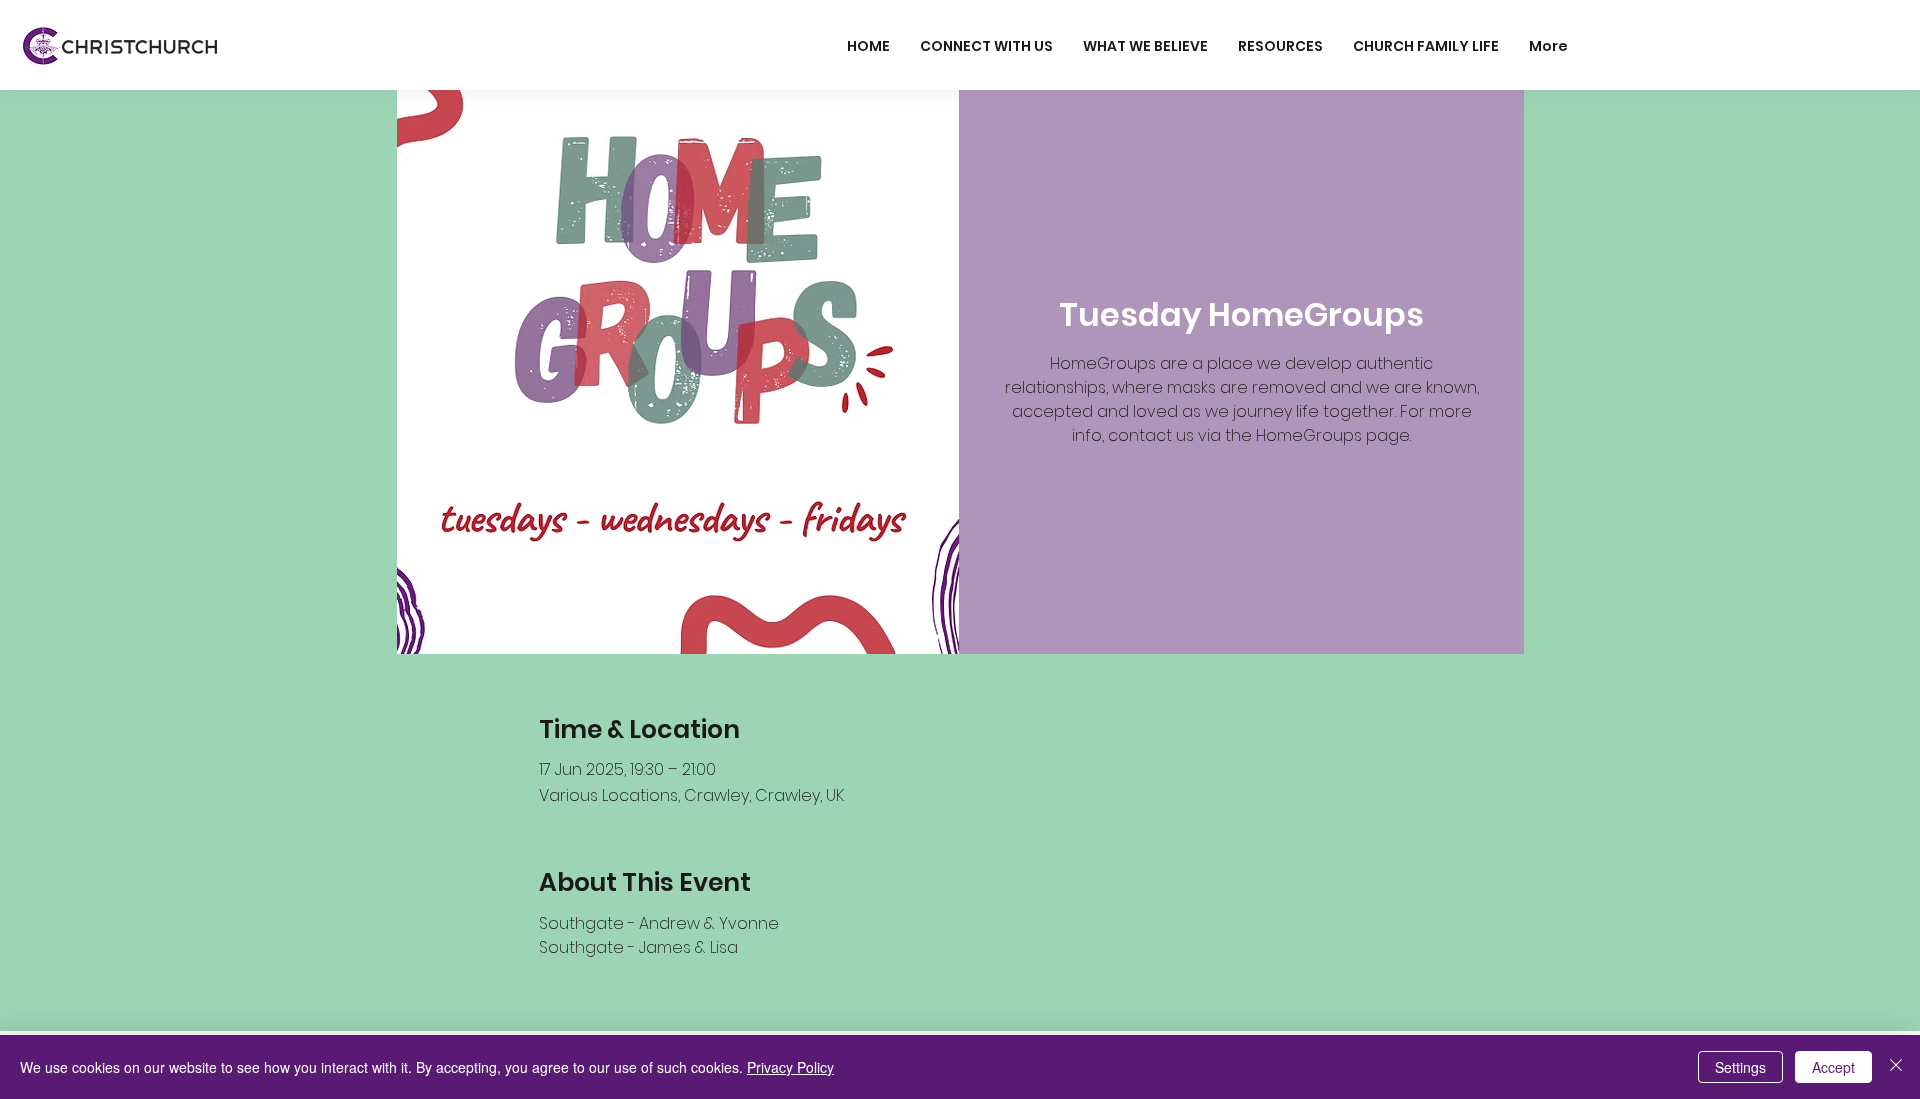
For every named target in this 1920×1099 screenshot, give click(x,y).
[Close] (1896, 1067)
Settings (1740, 1067)
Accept (1833, 1067)
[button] (986, 46)
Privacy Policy (790, 1067)
